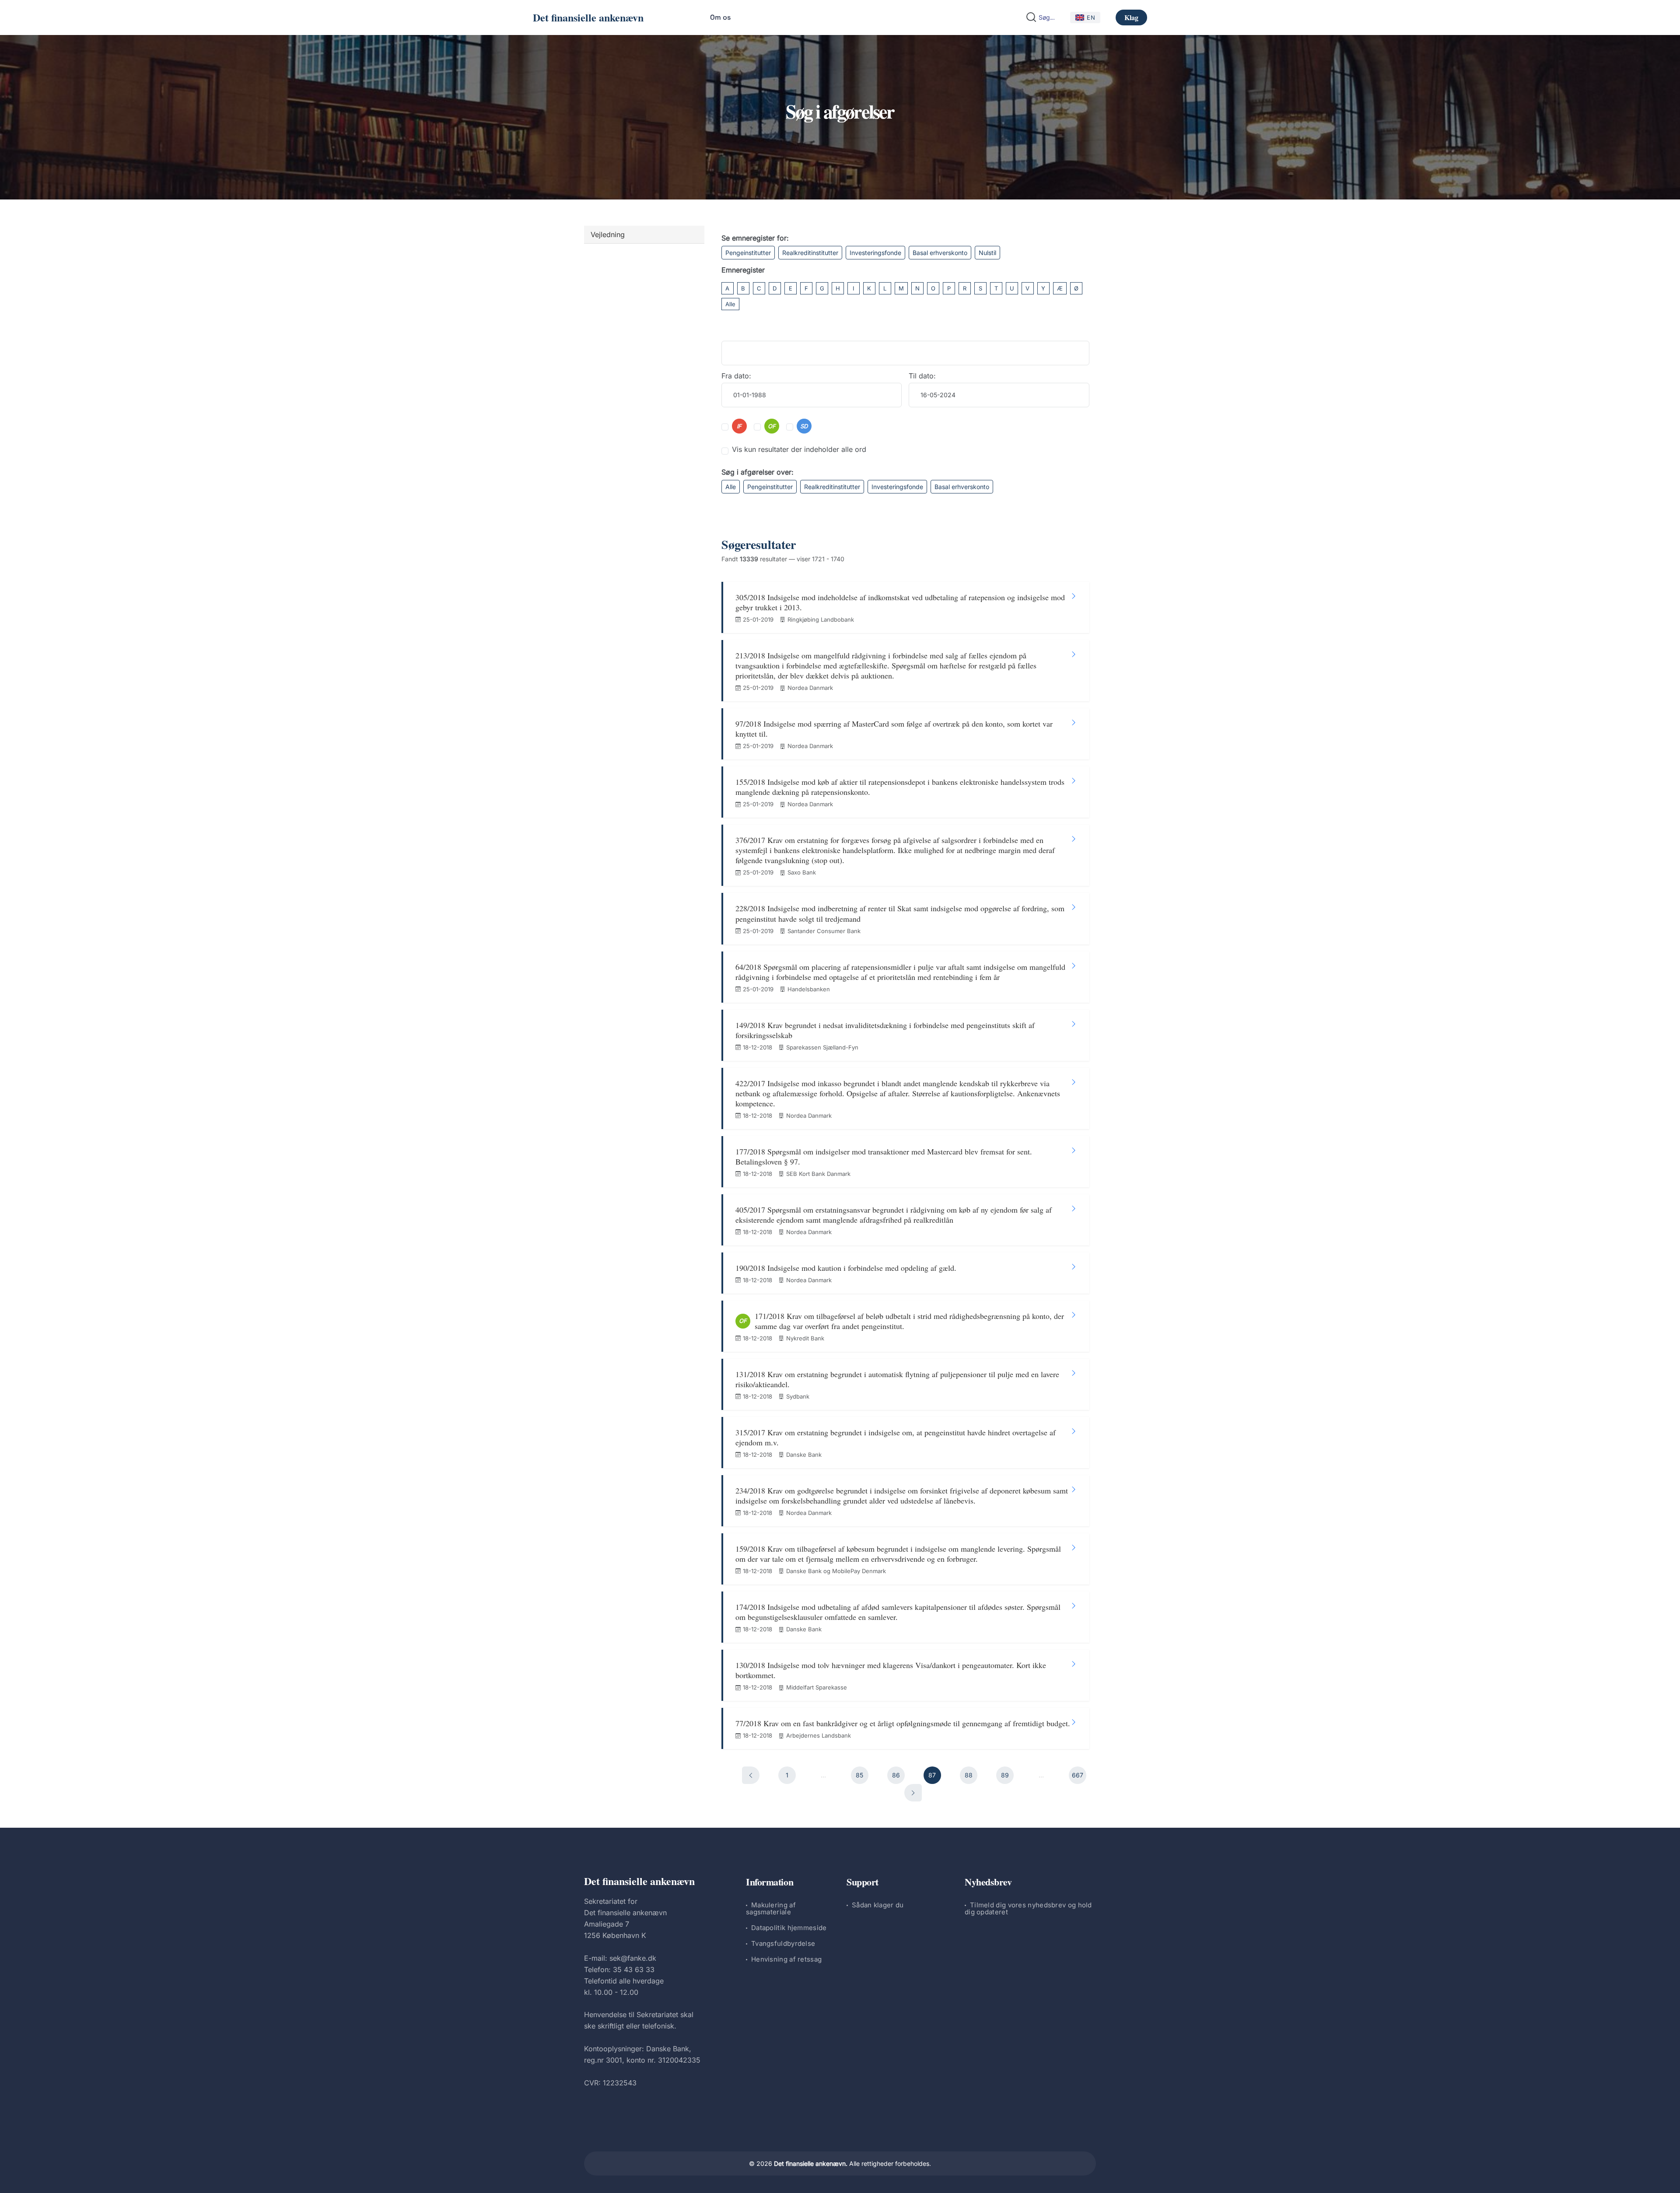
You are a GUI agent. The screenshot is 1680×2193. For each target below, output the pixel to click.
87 (932, 1775)
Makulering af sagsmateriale (771, 1908)
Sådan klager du (878, 1905)
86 (896, 1775)
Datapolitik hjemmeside (789, 1928)
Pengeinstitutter (748, 253)
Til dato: (922, 376)
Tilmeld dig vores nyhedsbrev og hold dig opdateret (1028, 1908)
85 (859, 1775)
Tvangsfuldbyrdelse (783, 1943)
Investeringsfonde (875, 253)
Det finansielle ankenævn (588, 17)
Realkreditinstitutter (810, 253)
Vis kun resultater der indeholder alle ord (799, 449)
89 (1005, 1775)
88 (969, 1775)
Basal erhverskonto (940, 253)
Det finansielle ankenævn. (811, 2163)
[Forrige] (751, 1775)
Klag (1131, 17)
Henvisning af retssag (786, 1959)
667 (1078, 1775)
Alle (730, 304)
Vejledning (608, 234)
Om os (720, 17)
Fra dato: (736, 376)
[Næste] (913, 1793)
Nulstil (987, 253)
